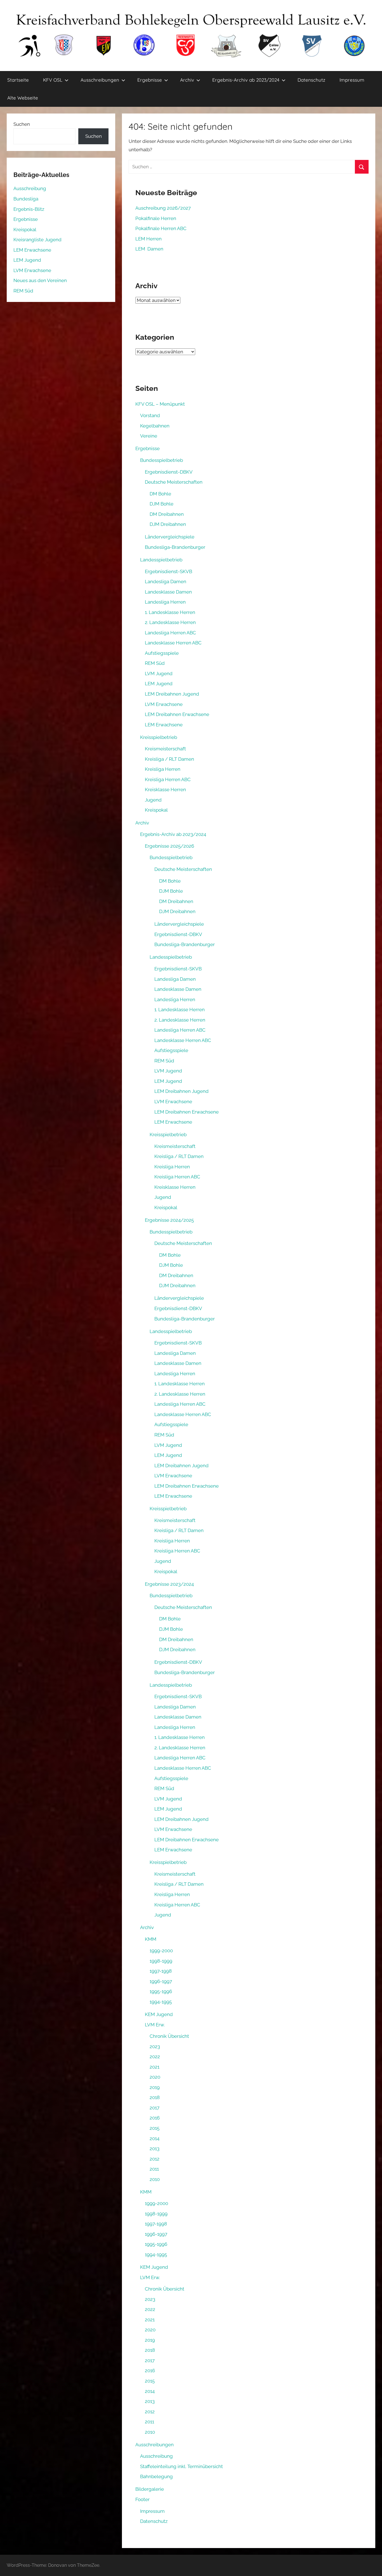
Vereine (149, 436)
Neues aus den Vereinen (40, 280)
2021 (155, 2067)
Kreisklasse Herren (165, 790)
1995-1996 (161, 1991)
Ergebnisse (150, 80)
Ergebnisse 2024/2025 (169, 1220)
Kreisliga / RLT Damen (169, 759)
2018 (155, 2097)
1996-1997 (161, 1981)
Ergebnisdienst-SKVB (168, 571)
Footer (142, 2499)
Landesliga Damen (166, 582)
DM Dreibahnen (167, 514)
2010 (155, 2179)
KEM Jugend (159, 2014)
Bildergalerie (150, 2489)
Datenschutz (311, 80)
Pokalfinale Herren (156, 218)
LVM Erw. (155, 2025)
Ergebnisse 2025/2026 (169, 846)
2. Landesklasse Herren (170, 622)
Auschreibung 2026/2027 (163, 208)
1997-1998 (161, 1971)
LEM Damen (149, 249)
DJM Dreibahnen (168, 524)
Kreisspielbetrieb (159, 737)
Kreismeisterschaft (165, 749)
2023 (155, 2046)
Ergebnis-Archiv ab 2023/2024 (246, 80)
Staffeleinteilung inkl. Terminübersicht (181, 2466)
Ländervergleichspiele (170, 537)
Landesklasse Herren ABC (173, 643)
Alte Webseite (23, 98)
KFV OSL (53, 80)
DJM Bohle (161, 504)
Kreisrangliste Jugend (37, 240)
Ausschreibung (156, 2456)
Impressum (352, 80)
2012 (155, 2159)
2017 (155, 2108)
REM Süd (155, 663)
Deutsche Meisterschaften (174, 482)
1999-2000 (161, 1951)
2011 (154, 2169)
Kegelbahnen (155, 426)
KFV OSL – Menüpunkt (160, 404)
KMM (151, 1939)
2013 (155, 2149)
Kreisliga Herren (163, 769)
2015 (155, 2128)
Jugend (153, 800)
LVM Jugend (159, 673)
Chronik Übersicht (169, 2036)
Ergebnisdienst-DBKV (169, 472)
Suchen (22, 124)
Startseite (18, 80)
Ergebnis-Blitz (29, 209)
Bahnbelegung (156, 2476)
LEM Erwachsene (164, 725)
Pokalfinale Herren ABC (161, 228)
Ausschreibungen (100, 80)
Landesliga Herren (165, 602)
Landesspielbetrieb (161, 560)
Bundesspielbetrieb (161, 460)
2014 (155, 2138)
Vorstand (150, 415)
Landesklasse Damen (168, 592)
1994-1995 (161, 2002)
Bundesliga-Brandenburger (175, 547)
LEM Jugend (159, 684)
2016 (155, 2118)
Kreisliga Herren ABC (168, 779)
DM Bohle (160, 494)
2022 (155, 2057)
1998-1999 (161, 1961)
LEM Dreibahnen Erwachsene (177, 714)
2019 (155, 2087)
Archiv (187, 80)
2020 (155, 2077)
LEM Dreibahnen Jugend (172, 694)
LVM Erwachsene (164, 704)
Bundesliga (26, 199)
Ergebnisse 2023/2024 (169, 1584)
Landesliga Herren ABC (170, 633)
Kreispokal (156, 810)
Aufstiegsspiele (162, 653)
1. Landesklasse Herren (170, 612)
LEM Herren (148, 239)
